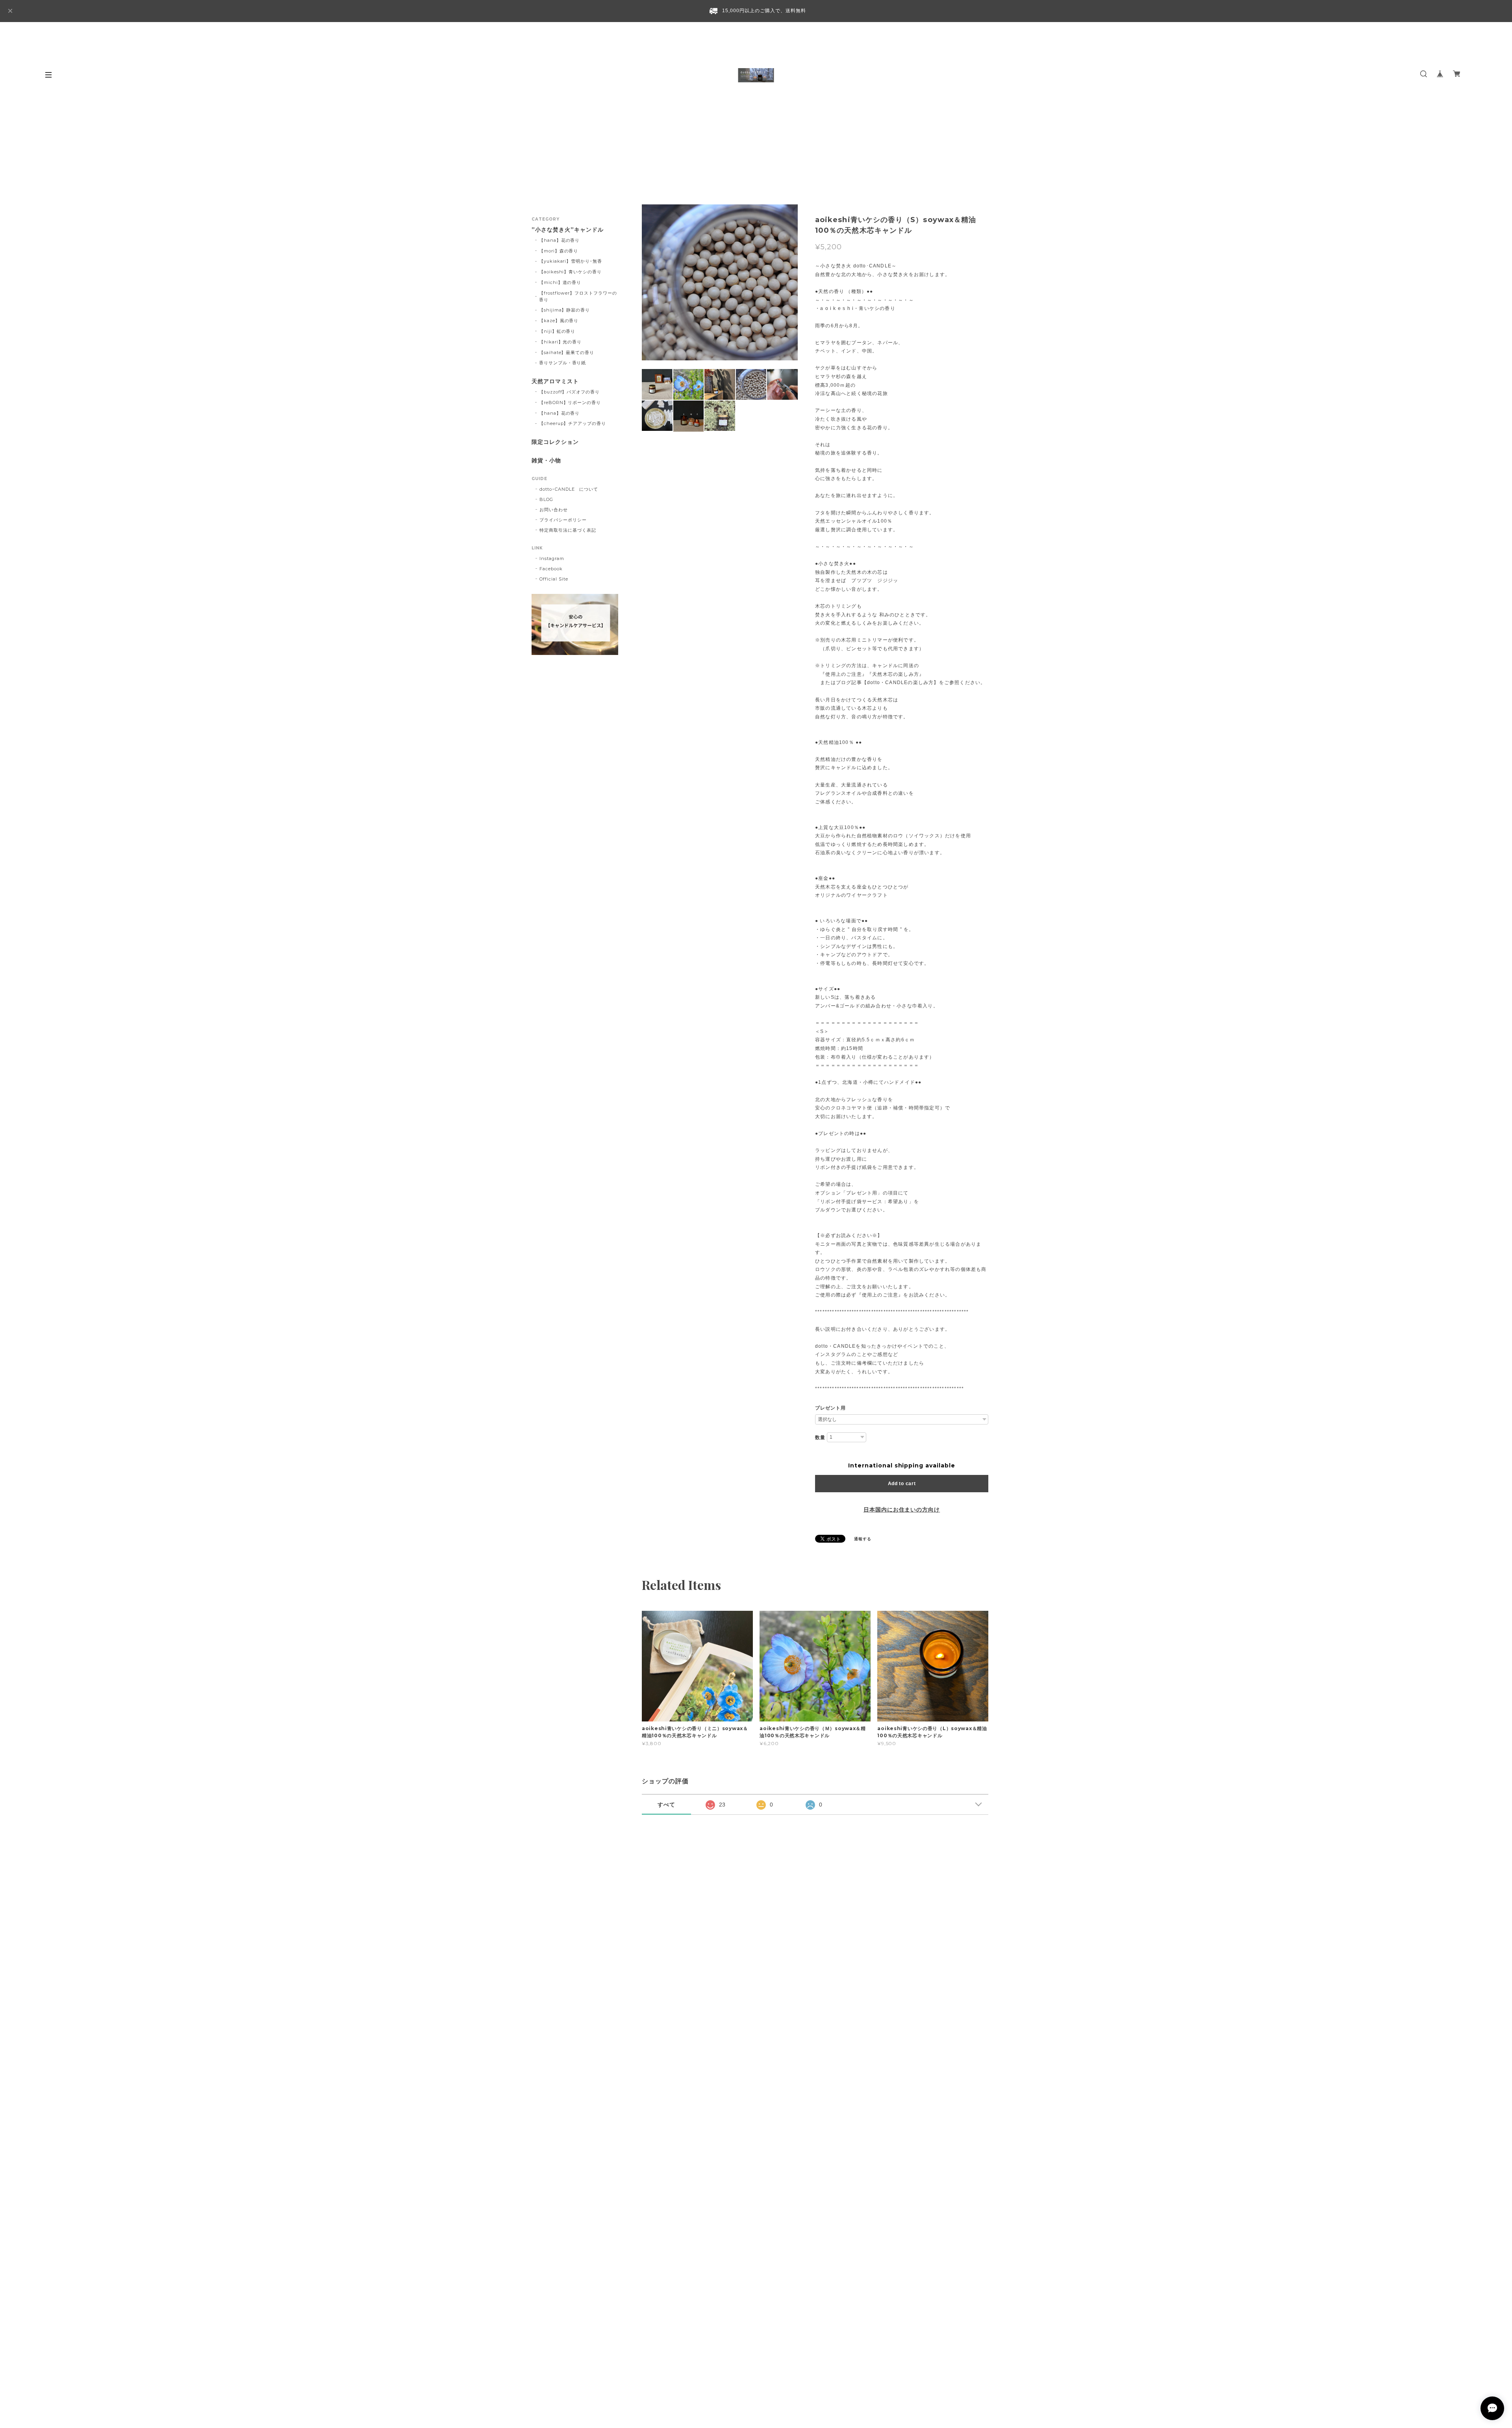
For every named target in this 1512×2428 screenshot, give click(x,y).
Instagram (552, 558)
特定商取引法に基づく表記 (568, 530)
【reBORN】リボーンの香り (570, 403)
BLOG (546, 499)
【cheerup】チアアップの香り (573, 423)
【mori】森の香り (559, 251)
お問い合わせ (554, 510)
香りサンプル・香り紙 (563, 363)
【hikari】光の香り (561, 342)
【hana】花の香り (560, 240)
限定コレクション (555, 442)
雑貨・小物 (546, 461)
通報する (863, 1539)
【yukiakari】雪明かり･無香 (571, 261)
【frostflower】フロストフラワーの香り (578, 296)
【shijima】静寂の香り (564, 310)
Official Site (554, 579)
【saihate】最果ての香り (567, 352)
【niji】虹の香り (557, 331)
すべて (666, 1805)
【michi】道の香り (560, 282)
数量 (820, 1438)
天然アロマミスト (555, 381)
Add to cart (902, 1484)
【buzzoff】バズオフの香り (569, 392)
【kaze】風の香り (559, 321)
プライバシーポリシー (563, 520)
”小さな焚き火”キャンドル (567, 230)
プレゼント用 (830, 1408)
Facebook (551, 569)
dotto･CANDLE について (569, 489)
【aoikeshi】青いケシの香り (570, 272)
